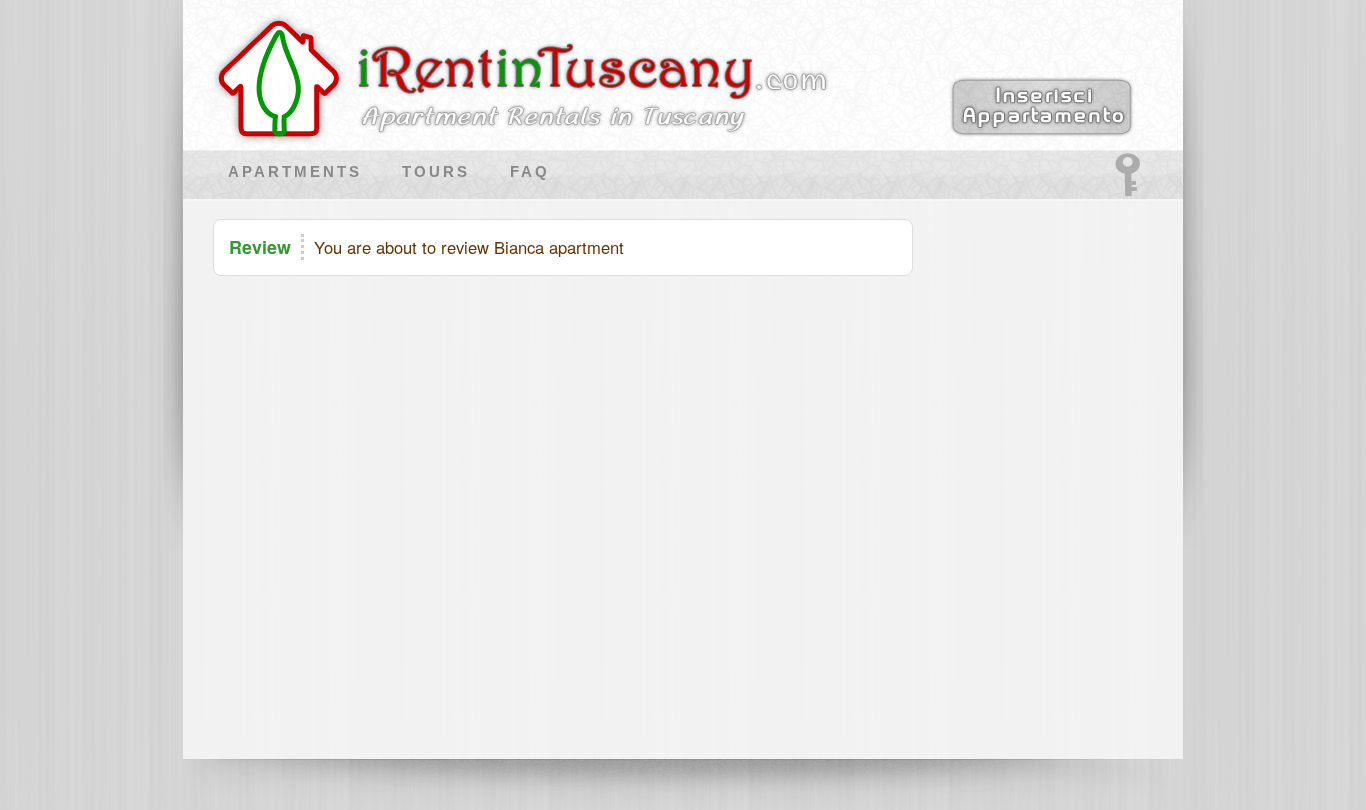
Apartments (295, 171)
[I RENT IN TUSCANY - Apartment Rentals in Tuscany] (508, 134)
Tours (436, 171)
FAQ (530, 171)
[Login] (1128, 193)
